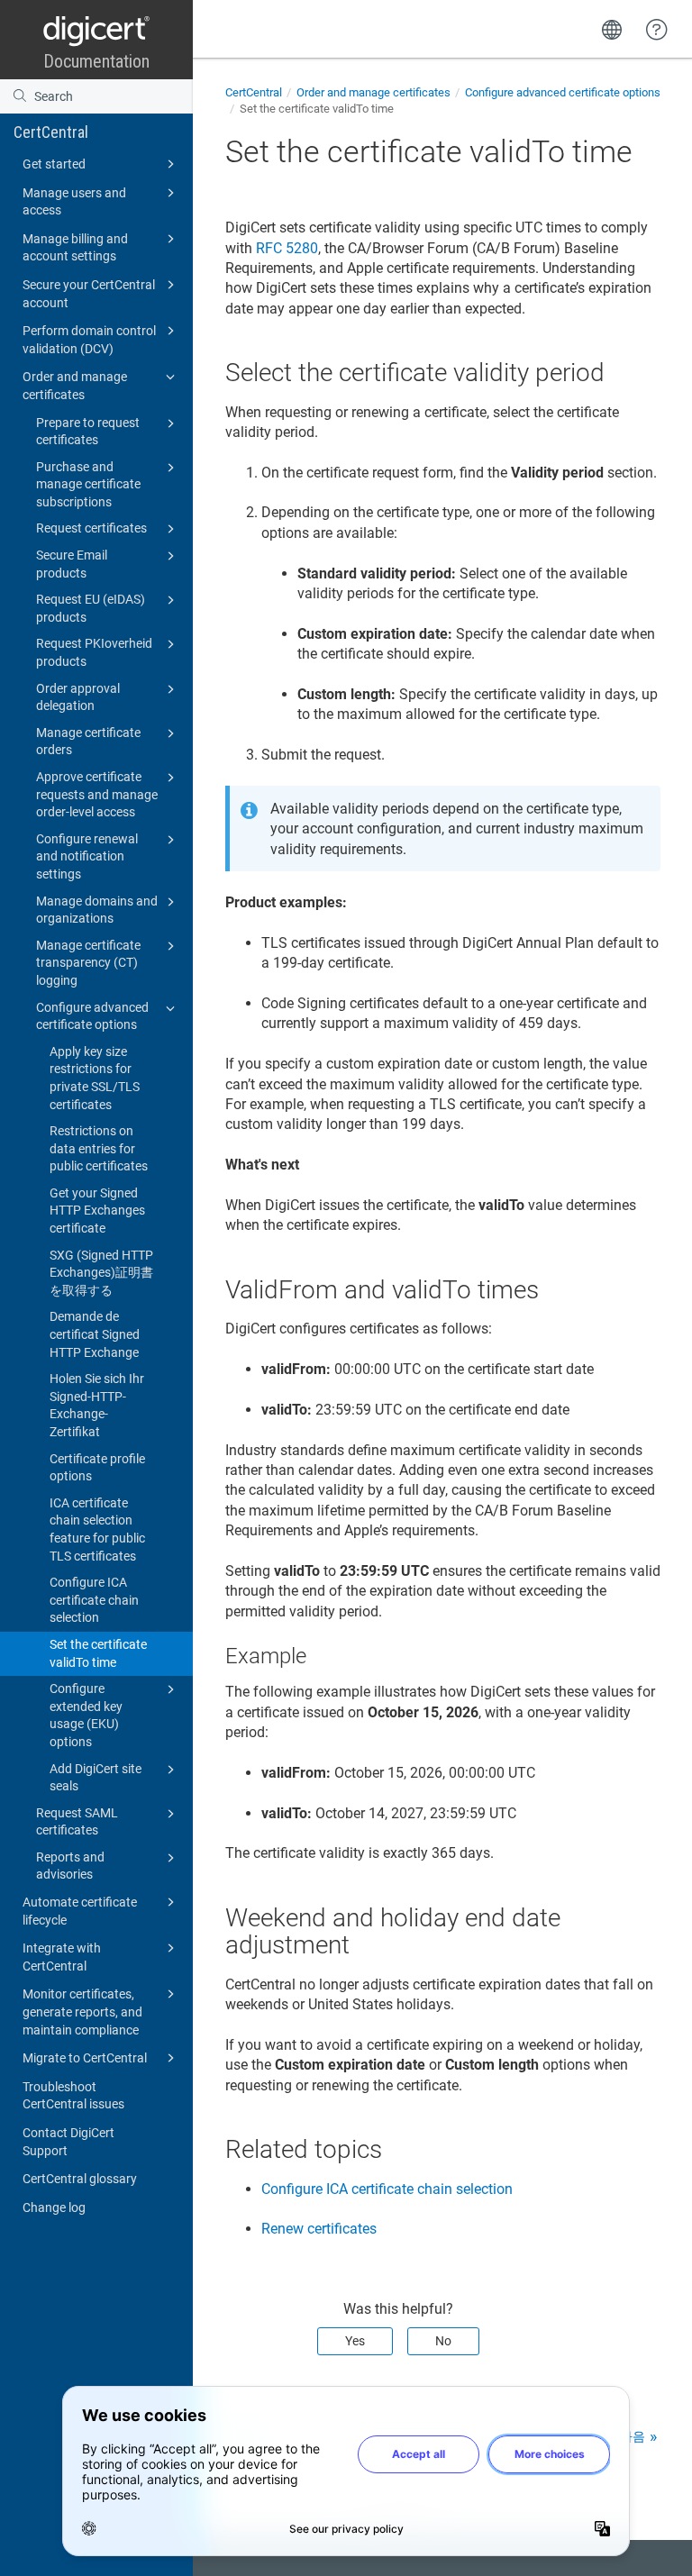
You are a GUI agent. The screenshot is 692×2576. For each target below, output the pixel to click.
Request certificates (91, 528)
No (443, 2341)
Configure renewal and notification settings (87, 856)
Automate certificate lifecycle (80, 1911)
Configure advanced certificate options (92, 1016)
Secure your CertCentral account (89, 294)
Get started (54, 164)
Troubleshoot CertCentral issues (73, 2096)
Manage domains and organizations (97, 910)
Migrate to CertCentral (85, 2058)
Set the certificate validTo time (98, 1653)
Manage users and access (74, 202)
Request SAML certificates (77, 1822)
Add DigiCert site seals (96, 1778)
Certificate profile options (97, 1468)
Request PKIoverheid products (94, 652)
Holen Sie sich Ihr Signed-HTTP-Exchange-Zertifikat (97, 1405)
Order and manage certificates (75, 386)
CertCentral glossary (80, 2179)
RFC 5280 (287, 248)
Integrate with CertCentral (62, 1957)
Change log (54, 2207)
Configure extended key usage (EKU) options (86, 1715)
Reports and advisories (70, 1866)
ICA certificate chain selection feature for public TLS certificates (97, 1529)
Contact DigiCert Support (68, 2142)
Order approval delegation (78, 697)
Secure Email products (72, 564)
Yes (355, 2341)
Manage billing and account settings (75, 248)
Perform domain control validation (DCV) (89, 340)
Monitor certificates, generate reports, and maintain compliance (82, 2012)
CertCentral (51, 132)
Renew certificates (319, 2229)
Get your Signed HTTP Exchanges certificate (97, 1211)
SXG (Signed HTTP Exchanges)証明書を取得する (101, 1273)
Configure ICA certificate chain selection (94, 1600)
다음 (633, 2436)
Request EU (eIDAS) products (91, 608)
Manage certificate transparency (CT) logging (88, 963)
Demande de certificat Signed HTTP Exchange (95, 1334)
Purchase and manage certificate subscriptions (88, 484)
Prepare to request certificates (88, 432)
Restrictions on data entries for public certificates (99, 1148)
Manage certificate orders (88, 742)
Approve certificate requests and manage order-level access (97, 794)
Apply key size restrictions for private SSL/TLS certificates (95, 1078)
